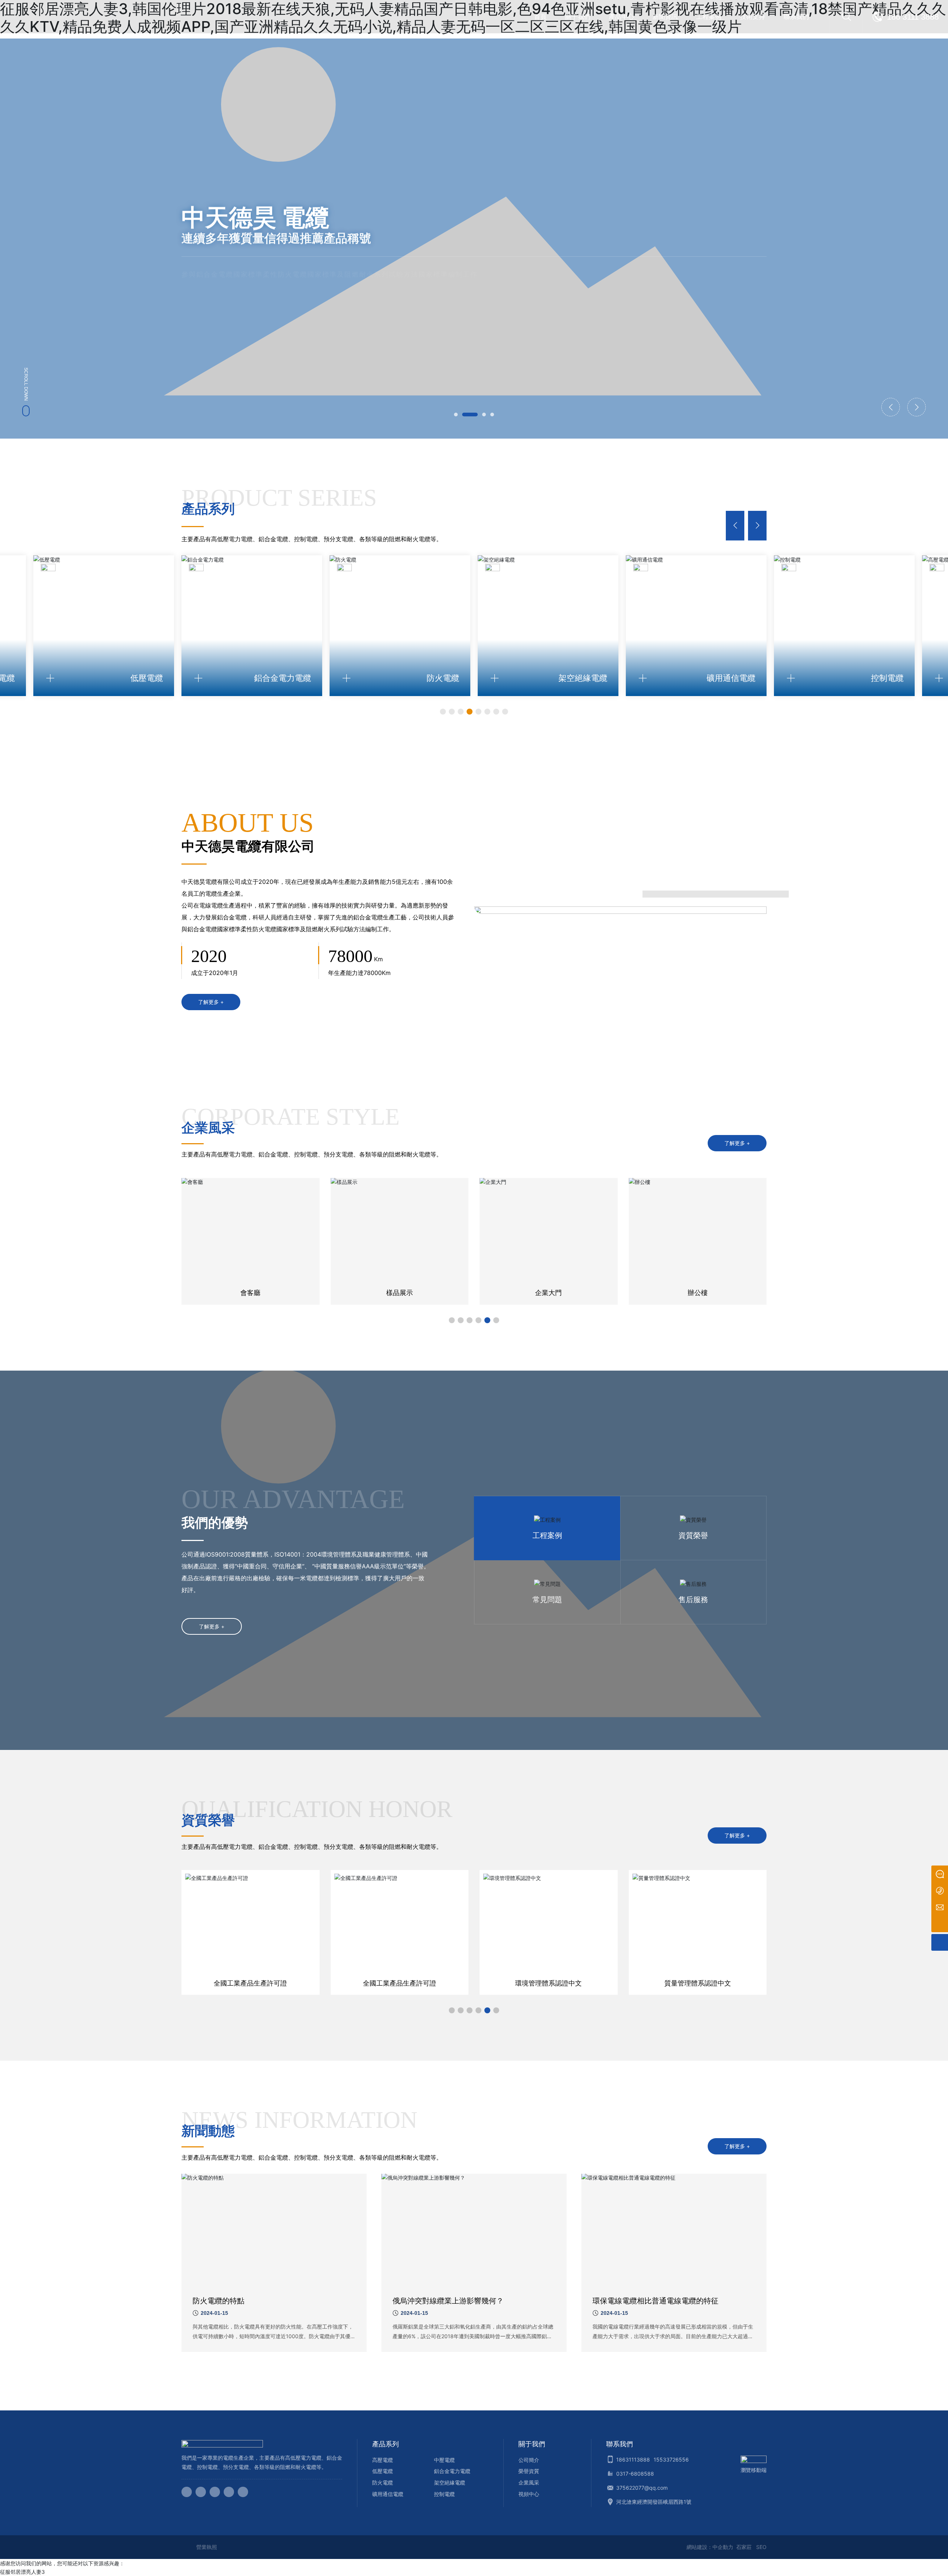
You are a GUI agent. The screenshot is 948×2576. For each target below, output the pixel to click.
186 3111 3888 (913, 17)
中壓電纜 (444, 2460)
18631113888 (633, 2459)
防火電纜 (383, 2482)
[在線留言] (940, 1874)
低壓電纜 (383, 2471)
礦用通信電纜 (388, 2494)
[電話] (940, 1891)
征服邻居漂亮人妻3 (22, 2572)
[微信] (201, 2492)
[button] (456, 415)
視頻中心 (529, 2494)
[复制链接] (243, 2492)
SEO (761, 2547)
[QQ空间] (229, 2492)
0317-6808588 (635, 2474)
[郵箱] (940, 1907)
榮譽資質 (529, 2471)
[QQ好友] (215, 2492)
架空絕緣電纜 (450, 2482)
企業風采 (529, 2482)
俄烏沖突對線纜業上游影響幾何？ (448, 2301)
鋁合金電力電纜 (452, 2471)
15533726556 (671, 2459)
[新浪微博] (187, 2492)
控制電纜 (444, 2494)
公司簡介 (529, 2460)
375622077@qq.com (642, 2488)
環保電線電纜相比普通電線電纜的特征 (655, 2301)
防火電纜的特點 (218, 2301)
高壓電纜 (383, 2460)
